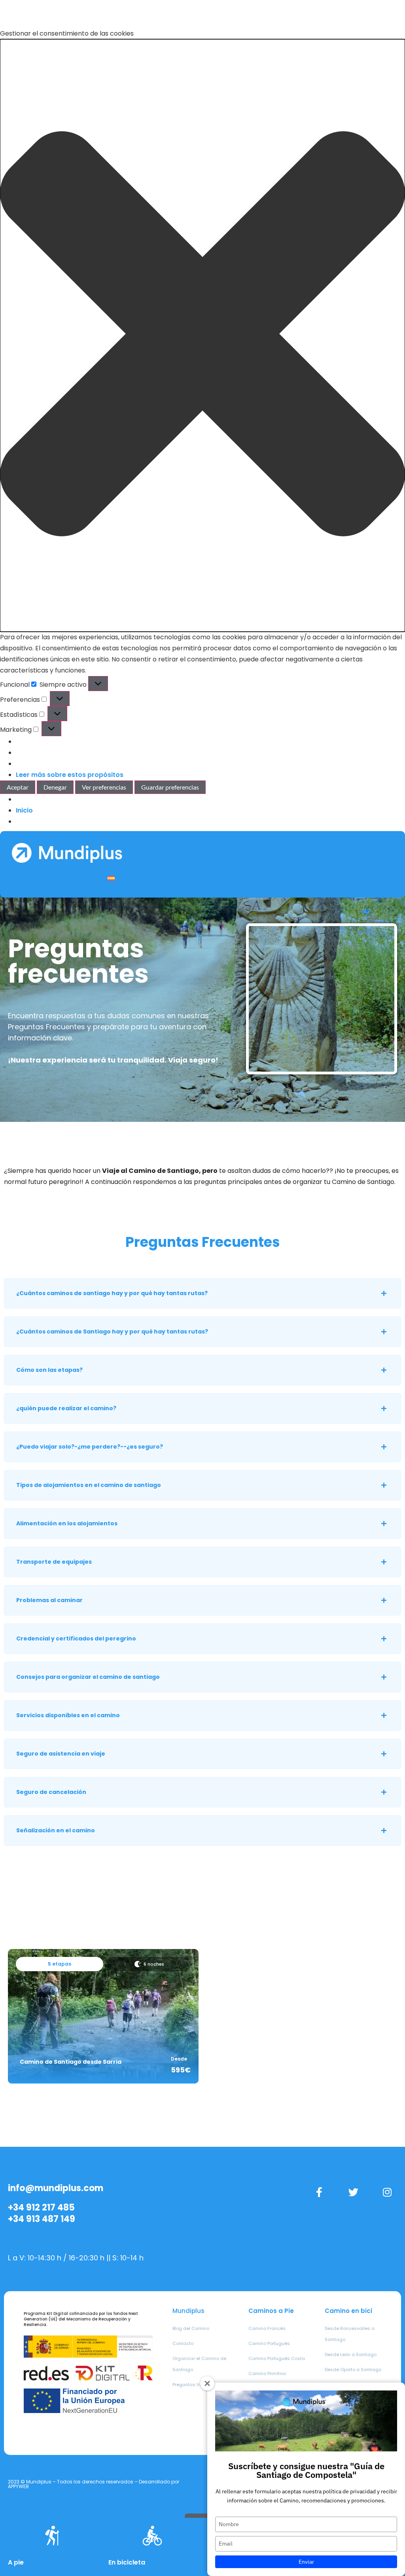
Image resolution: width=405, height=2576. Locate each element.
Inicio (24, 810)
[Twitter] (353, 2192)
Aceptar (18, 787)
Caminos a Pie (271, 2311)
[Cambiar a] (111, 878)
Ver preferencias (104, 787)
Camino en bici (348, 2311)
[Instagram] (387, 2192)
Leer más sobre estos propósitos (70, 775)
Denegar (55, 787)
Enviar (306, 2562)
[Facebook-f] (319, 2192)
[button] (202, 335)
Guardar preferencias (170, 787)
